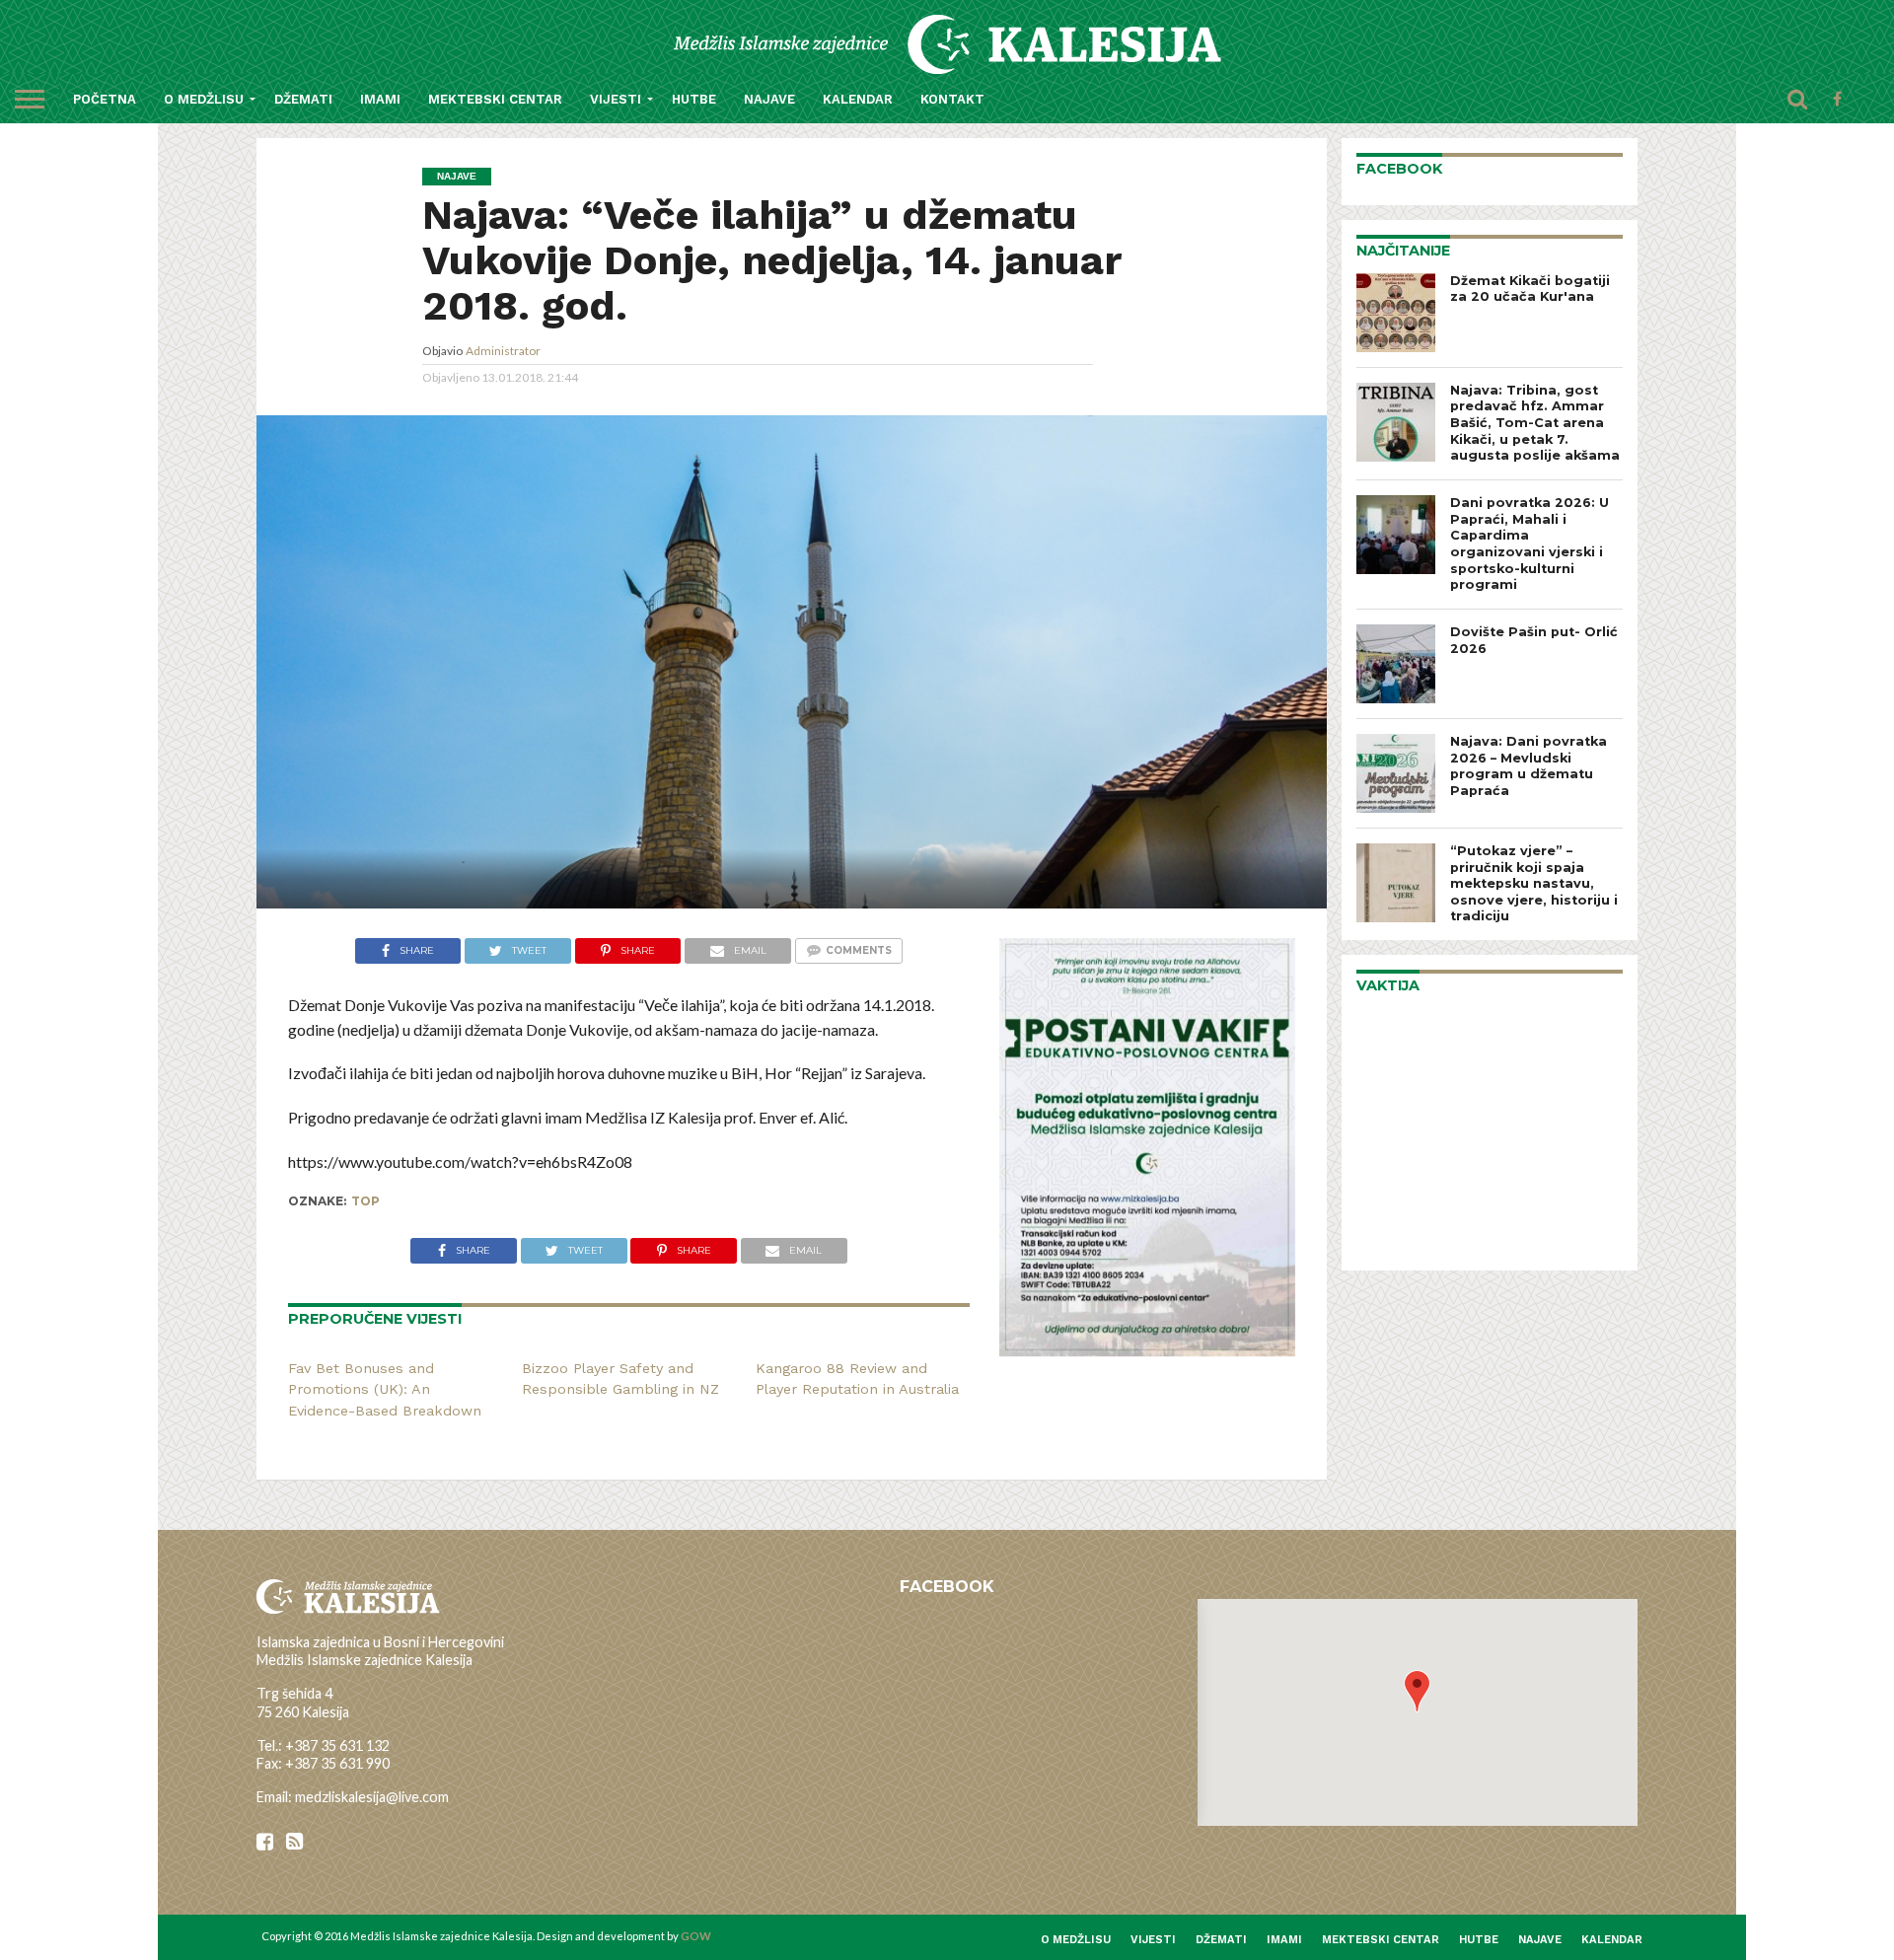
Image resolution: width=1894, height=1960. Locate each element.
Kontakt (952, 99)
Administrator (503, 351)
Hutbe (694, 99)
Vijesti (616, 99)
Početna (105, 99)
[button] (1417, 1691)
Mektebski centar (495, 99)
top (365, 1201)
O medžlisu (204, 99)
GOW (696, 1936)
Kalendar (858, 99)
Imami (380, 99)
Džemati (303, 99)
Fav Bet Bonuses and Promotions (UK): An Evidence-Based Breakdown (385, 1389)
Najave (769, 99)
